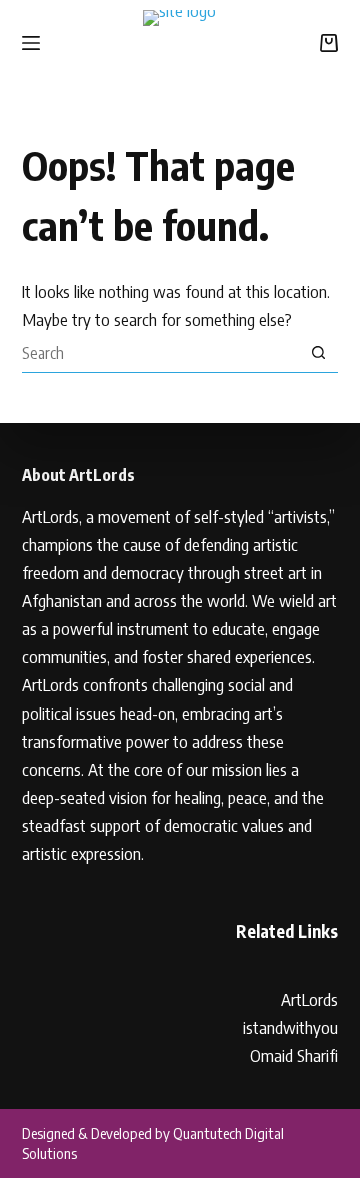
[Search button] (318, 353)
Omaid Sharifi (294, 1055)
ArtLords (309, 999)
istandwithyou (290, 1027)
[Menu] (31, 43)
